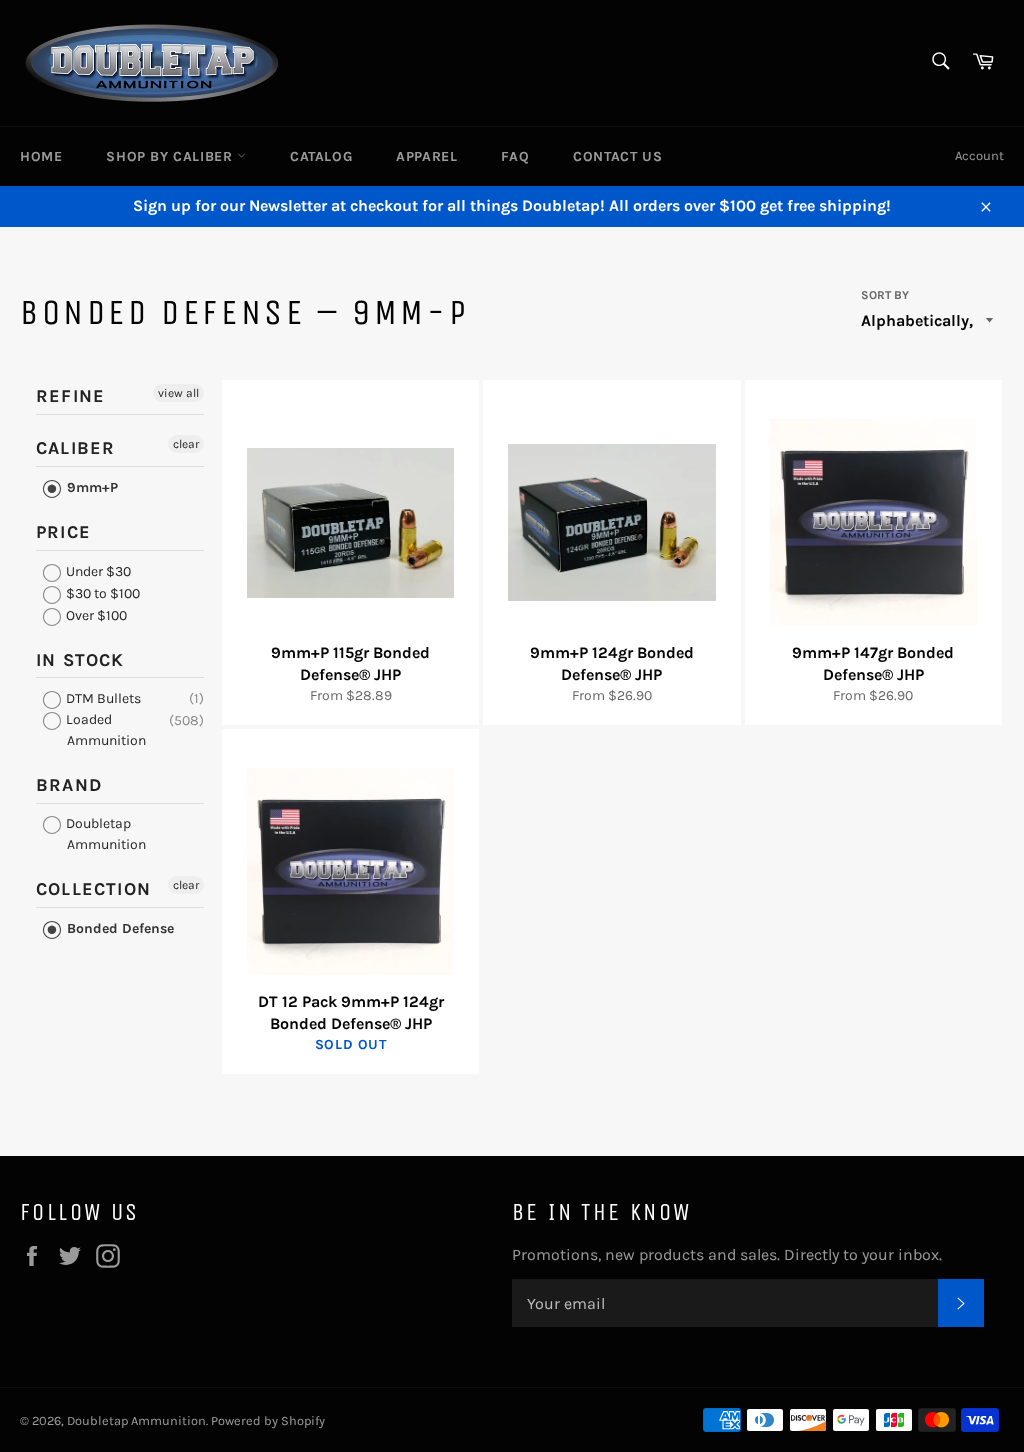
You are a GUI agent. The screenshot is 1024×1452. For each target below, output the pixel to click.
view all (178, 393)
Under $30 (97, 571)
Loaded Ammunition (104, 730)
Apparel (426, 156)
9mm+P (90, 487)
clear (186, 444)
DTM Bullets (102, 698)
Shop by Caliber (171, 156)
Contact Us (617, 156)
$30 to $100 (101, 593)
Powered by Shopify (268, 1420)
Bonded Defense (118, 928)
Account (979, 155)
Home (41, 156)
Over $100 (95, 615)
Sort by (885, 295)
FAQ (515, 156)
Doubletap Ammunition (104, 834)
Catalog (321, 156)
